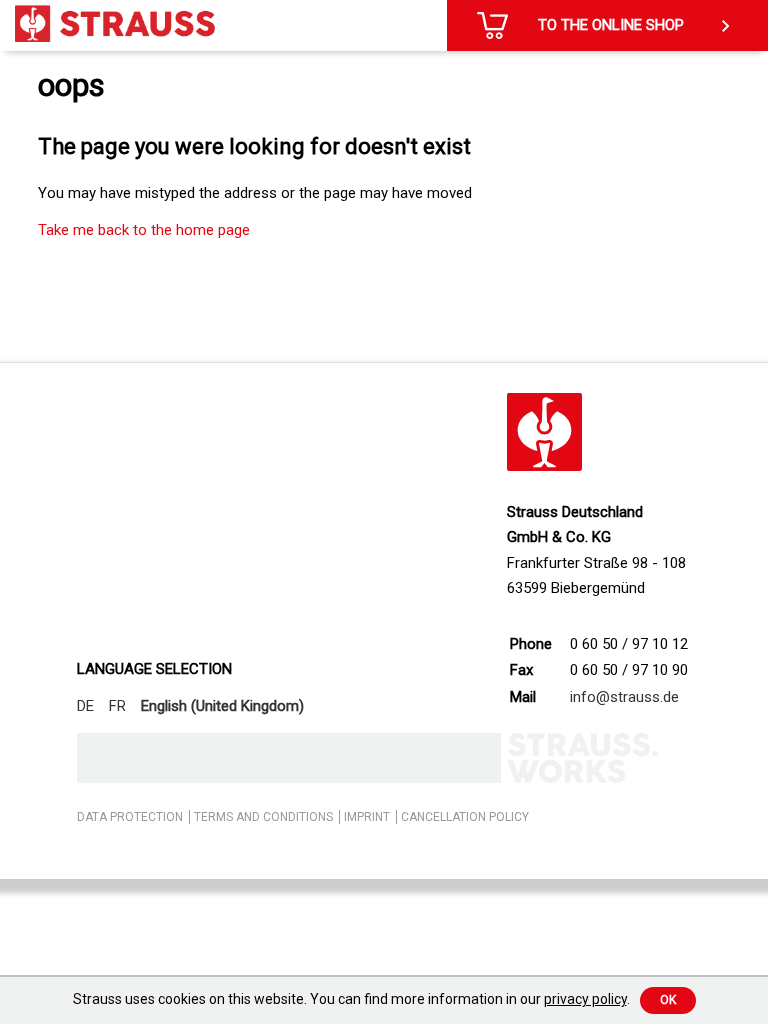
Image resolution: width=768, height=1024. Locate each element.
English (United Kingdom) (222, 706)
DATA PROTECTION (130, 817)
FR (117, 706)
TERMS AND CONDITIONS (263, 817)
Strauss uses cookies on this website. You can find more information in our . (351, 999)
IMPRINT (367, 817)
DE (85, 706)
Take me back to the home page (144, 230)
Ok (668, 1000)
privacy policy (585, 999)
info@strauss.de (624, 697)
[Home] (115, 23)
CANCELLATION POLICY (465, 817)
